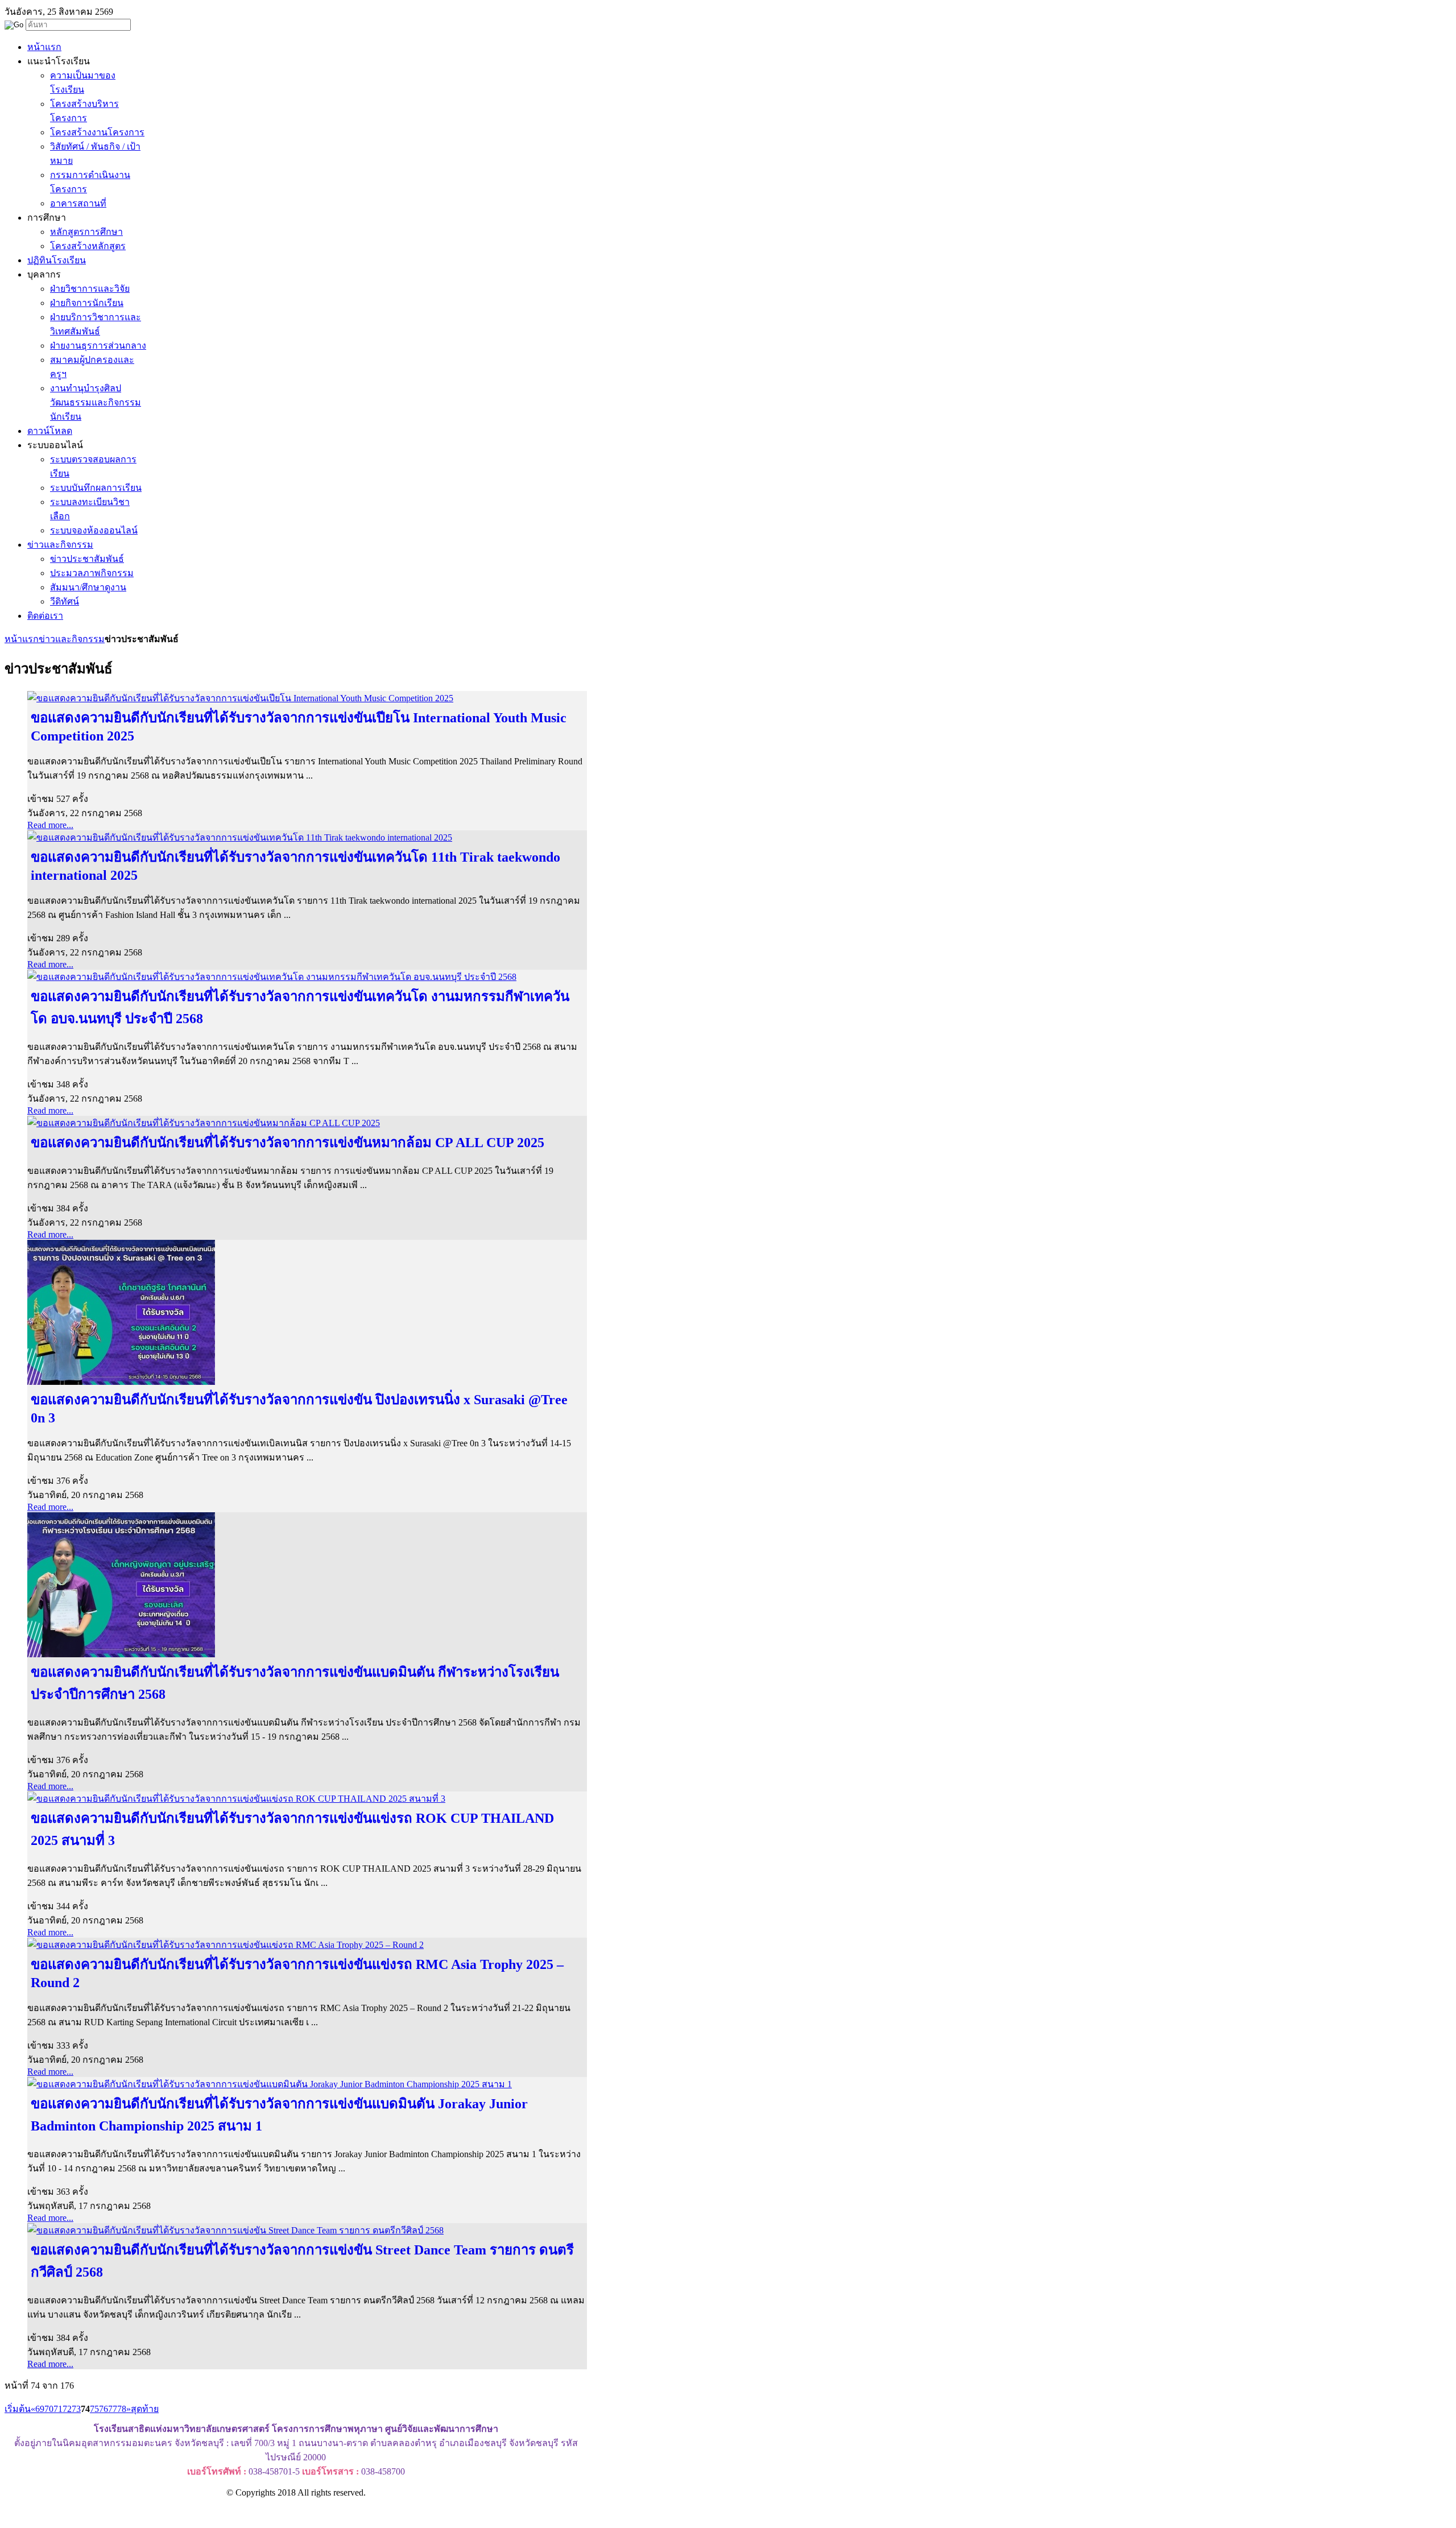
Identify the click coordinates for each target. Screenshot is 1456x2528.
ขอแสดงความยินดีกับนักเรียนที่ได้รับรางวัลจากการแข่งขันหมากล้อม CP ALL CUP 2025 (288, 1143)
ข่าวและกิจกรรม (72, 639)
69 (40, 2409)
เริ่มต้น (18, 2409)
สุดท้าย (145, 2409)
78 (122, 2409)
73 (76, 2409)
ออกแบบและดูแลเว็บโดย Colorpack (62, 2513)
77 (113, 2409)
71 (58, 2409)
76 (104, 2409)
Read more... (50, 825)
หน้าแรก (22, 639)
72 (67, 2409)
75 (94, 2409)
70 (49, 2409)
